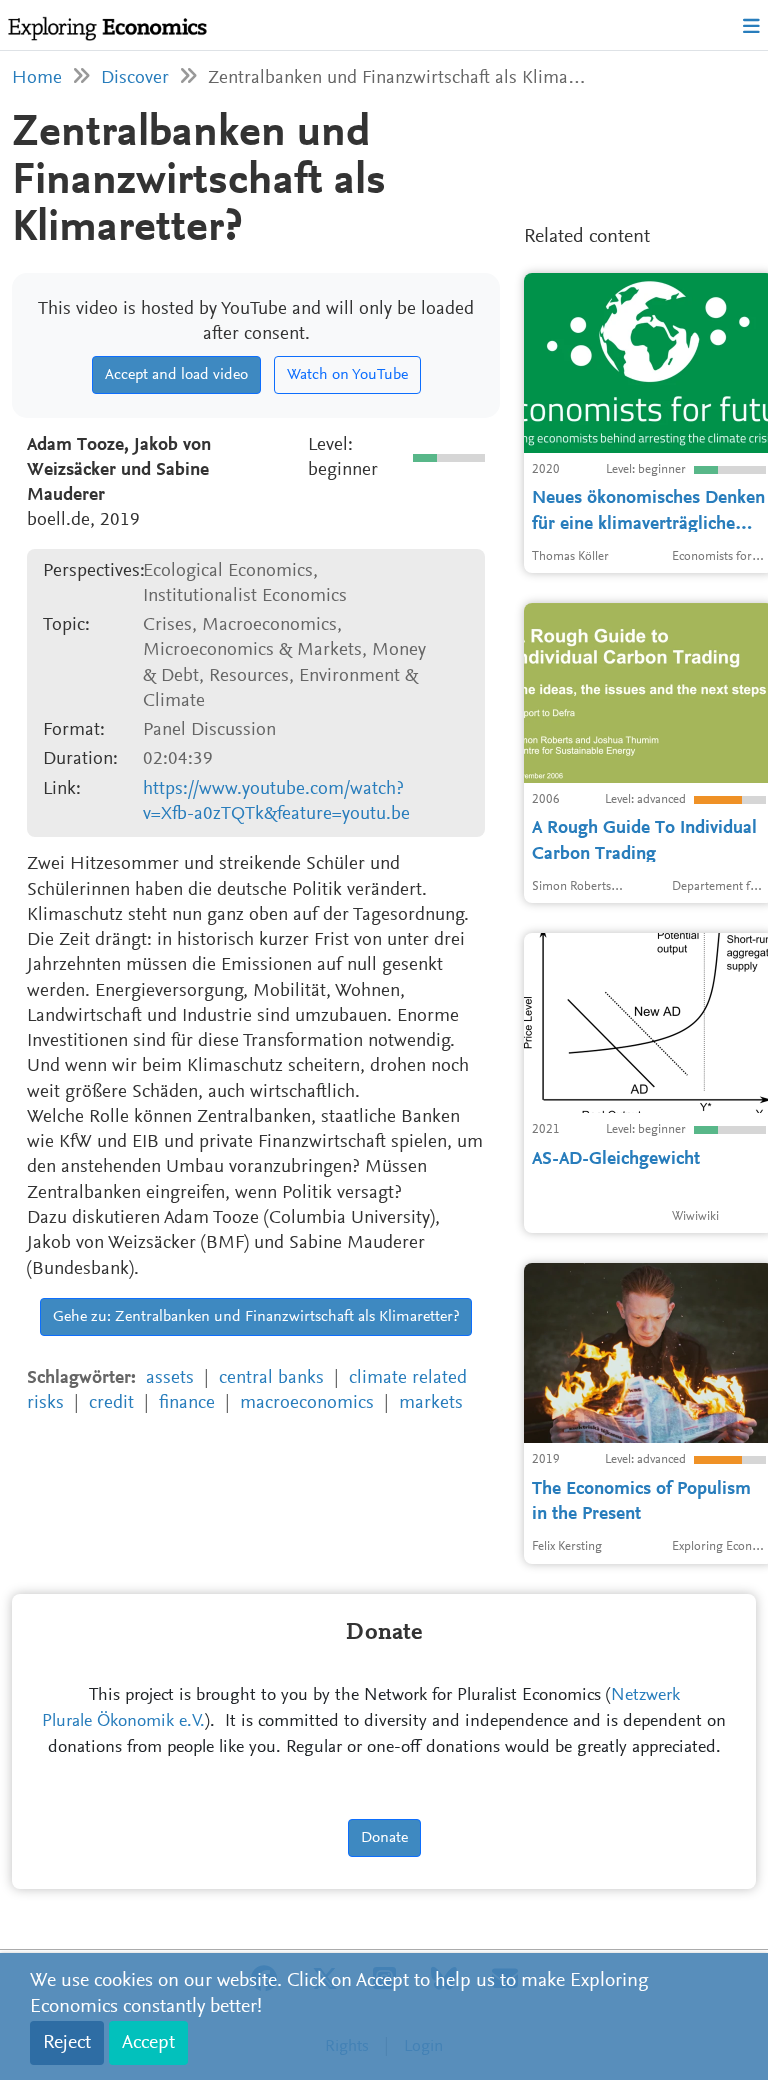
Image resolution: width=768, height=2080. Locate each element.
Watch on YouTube (347, 375)
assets (170, 1378)
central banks (271, 1378)
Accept (148, 2043)
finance (187, 1403)
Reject (67, 2043)
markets (431, 1403)
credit (111, 1403)
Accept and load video (176, 375)
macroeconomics (307, 1403)
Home (37, 78)
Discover (135, 78)
